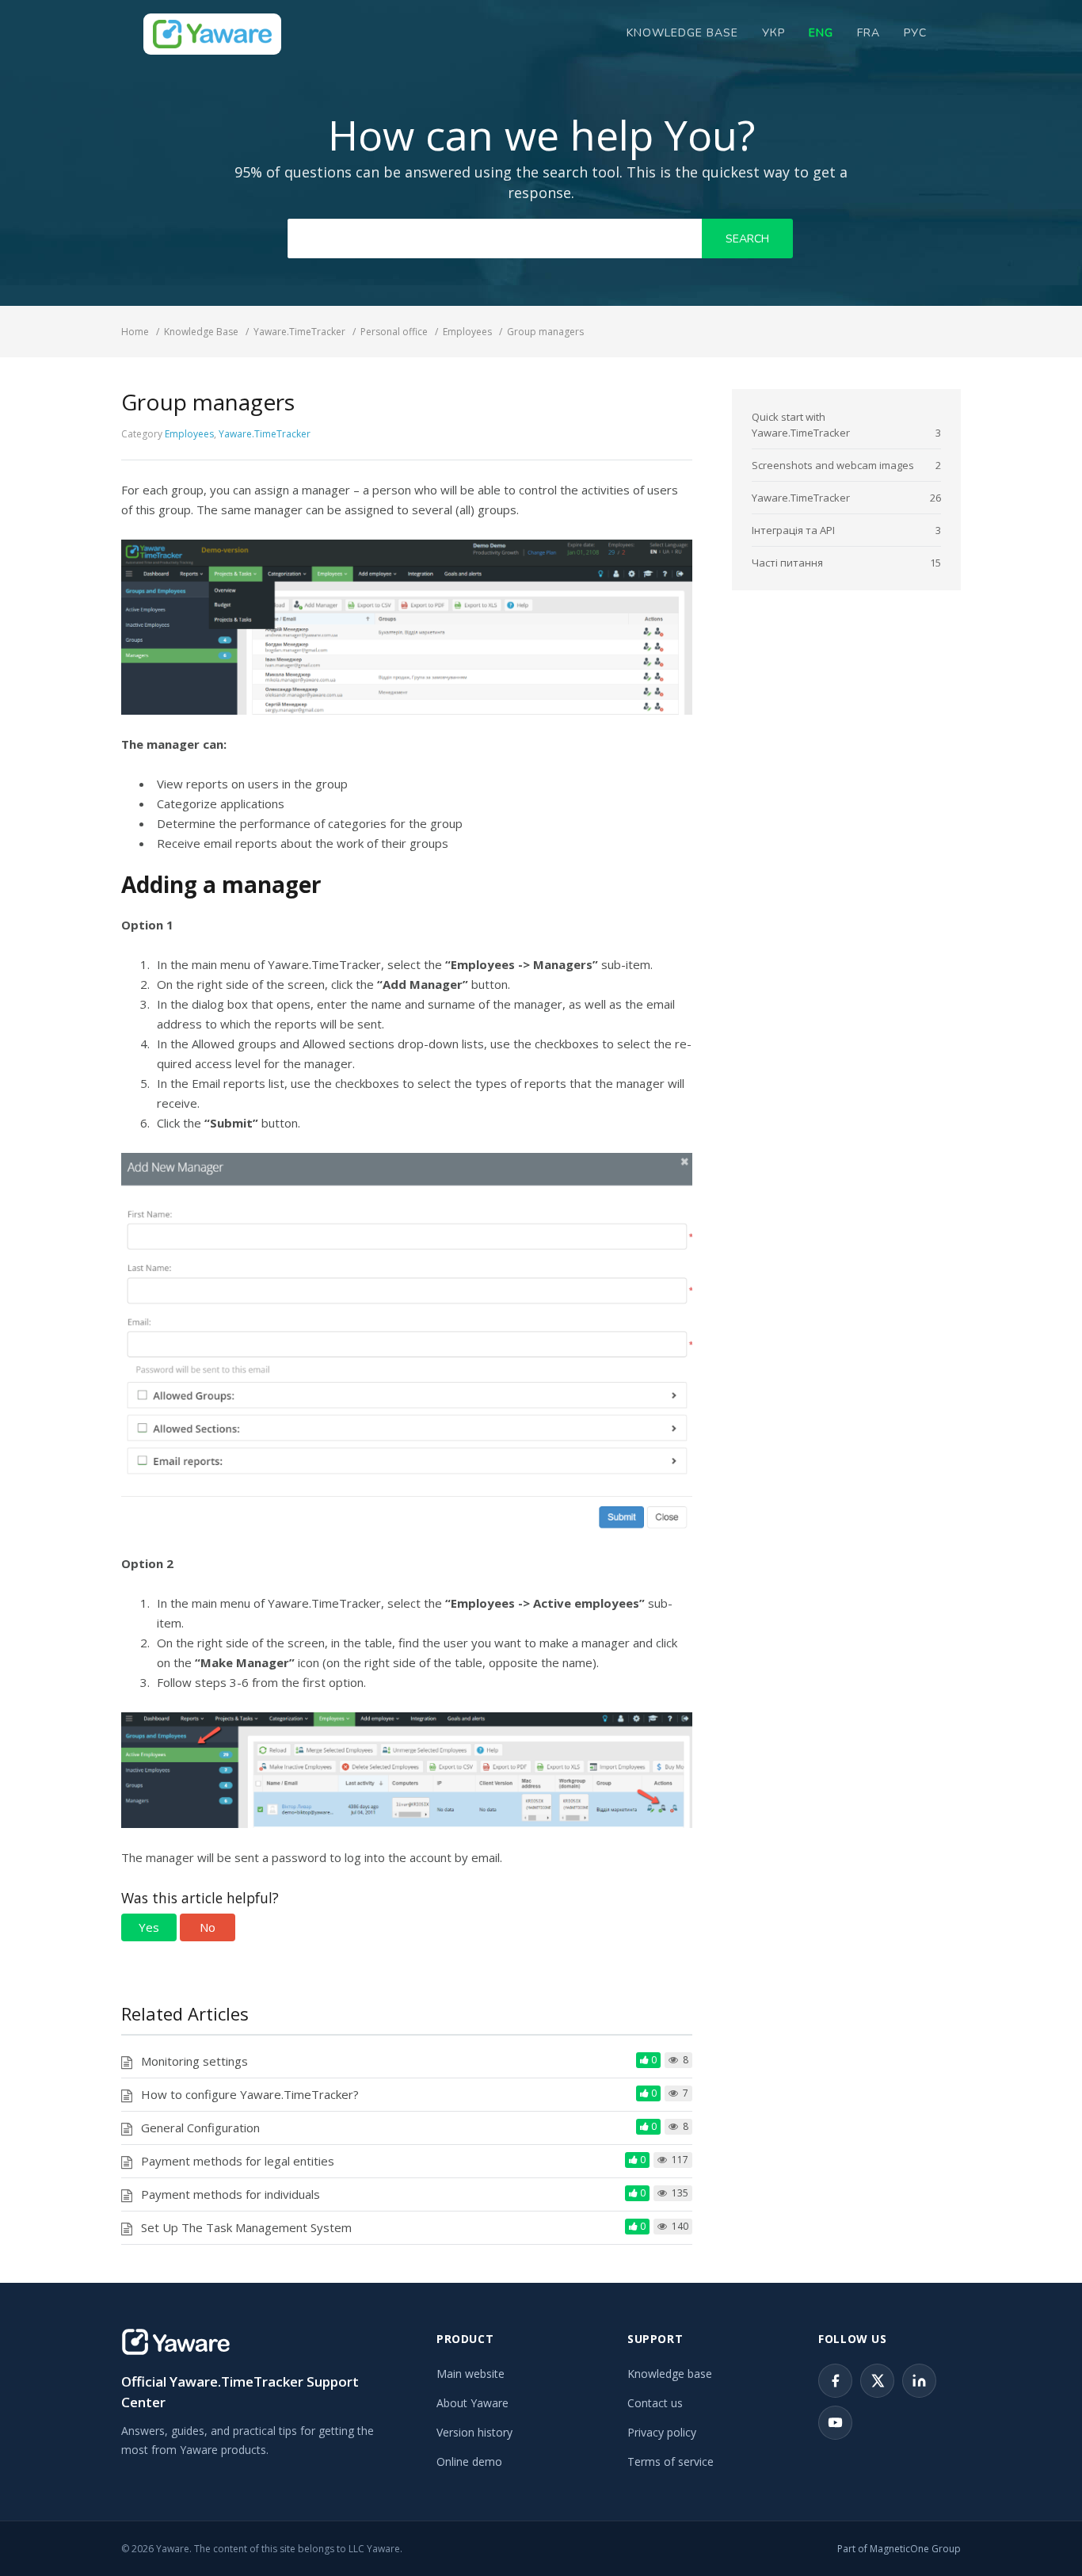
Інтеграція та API (793, 530)
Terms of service (671, 2462)
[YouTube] (835, 2423)
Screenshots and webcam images (833, 465)
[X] (877, 2381)
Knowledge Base (682, 33)
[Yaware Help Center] (212, 34)
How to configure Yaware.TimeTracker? (250, 2094)
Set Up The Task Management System (246, 2227)
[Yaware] (176, 2342)
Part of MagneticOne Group (899, 2549)
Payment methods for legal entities (238, 2161)
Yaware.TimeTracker (265, 434)
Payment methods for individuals (230, 2194)
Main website (471, 2374)
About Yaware (472, 2403)
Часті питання (787, 563)
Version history (474, 2432)
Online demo (469, 2462)
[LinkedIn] (919, 2381)
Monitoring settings (194, 2061)
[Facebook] (835, 2381)
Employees (189, 434)
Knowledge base (670, 2374)
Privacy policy (662, 2432)
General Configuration (200, 2128)
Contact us (655, 2403)
